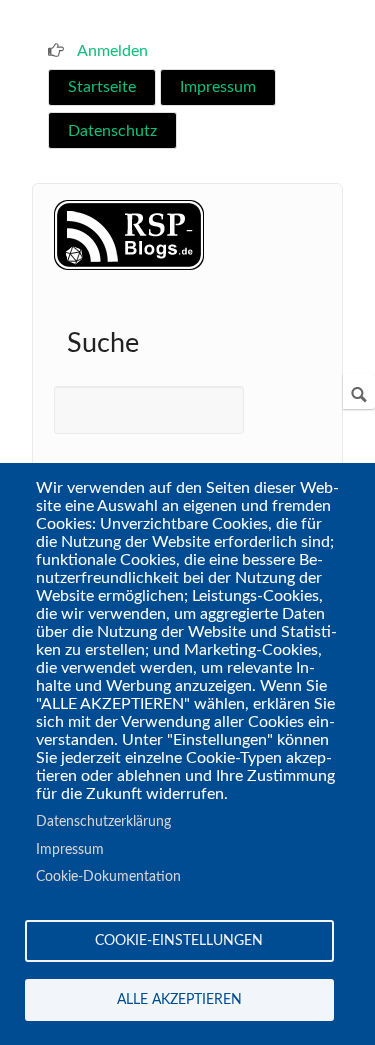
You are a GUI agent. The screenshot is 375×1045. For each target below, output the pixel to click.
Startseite (102, 87)
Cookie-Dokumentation (108, 877)
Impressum (218, 87)
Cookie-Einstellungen (179, 941)
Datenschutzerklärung (103, 822)
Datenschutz (112, 131)
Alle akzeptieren (179, 1000)
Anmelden (112, 51)
